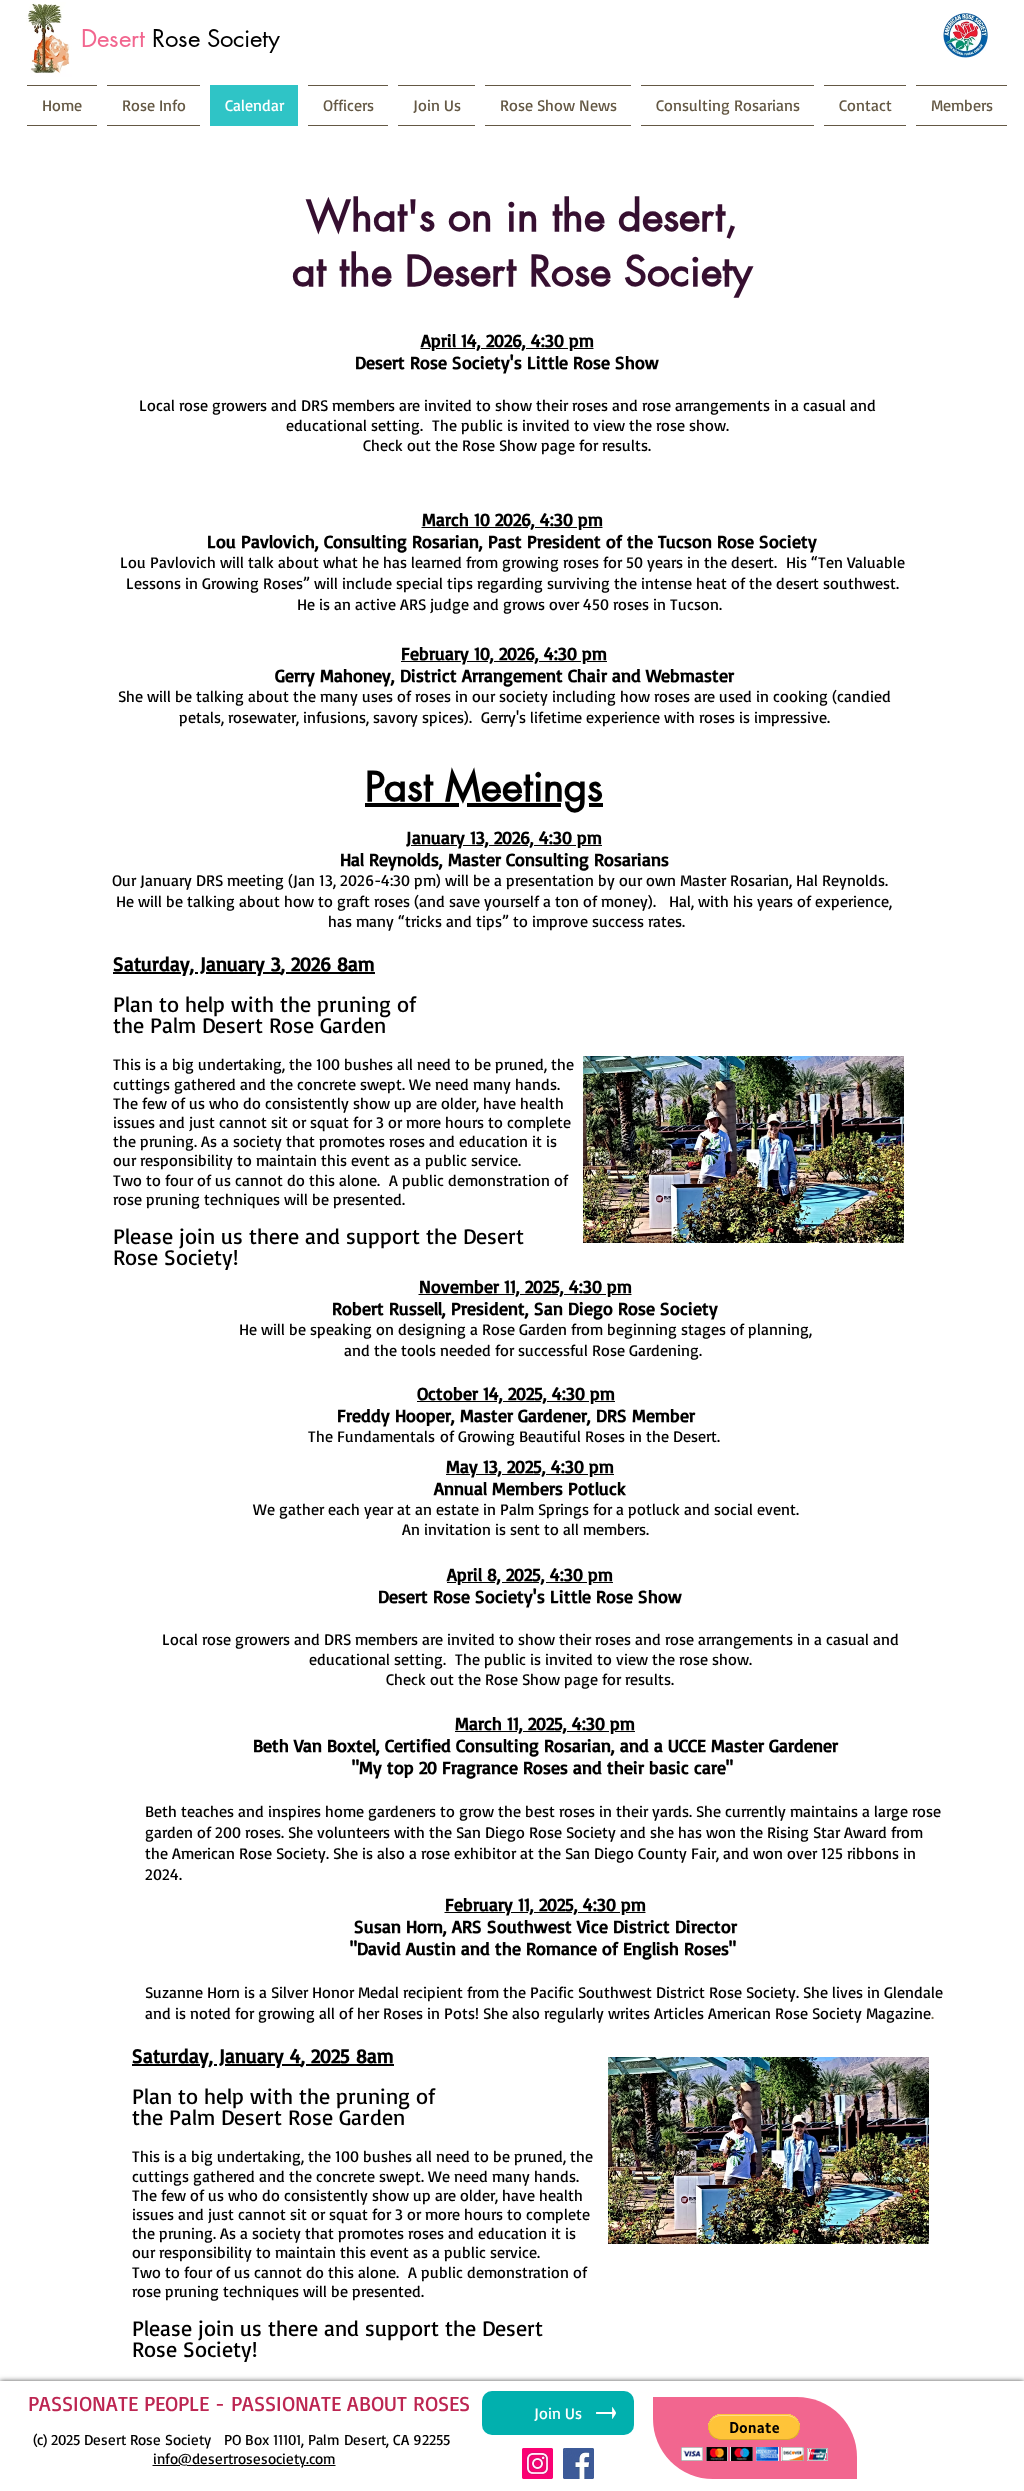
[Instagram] (537, 2463)
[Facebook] (578, 2463)
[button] (768, 2150)
